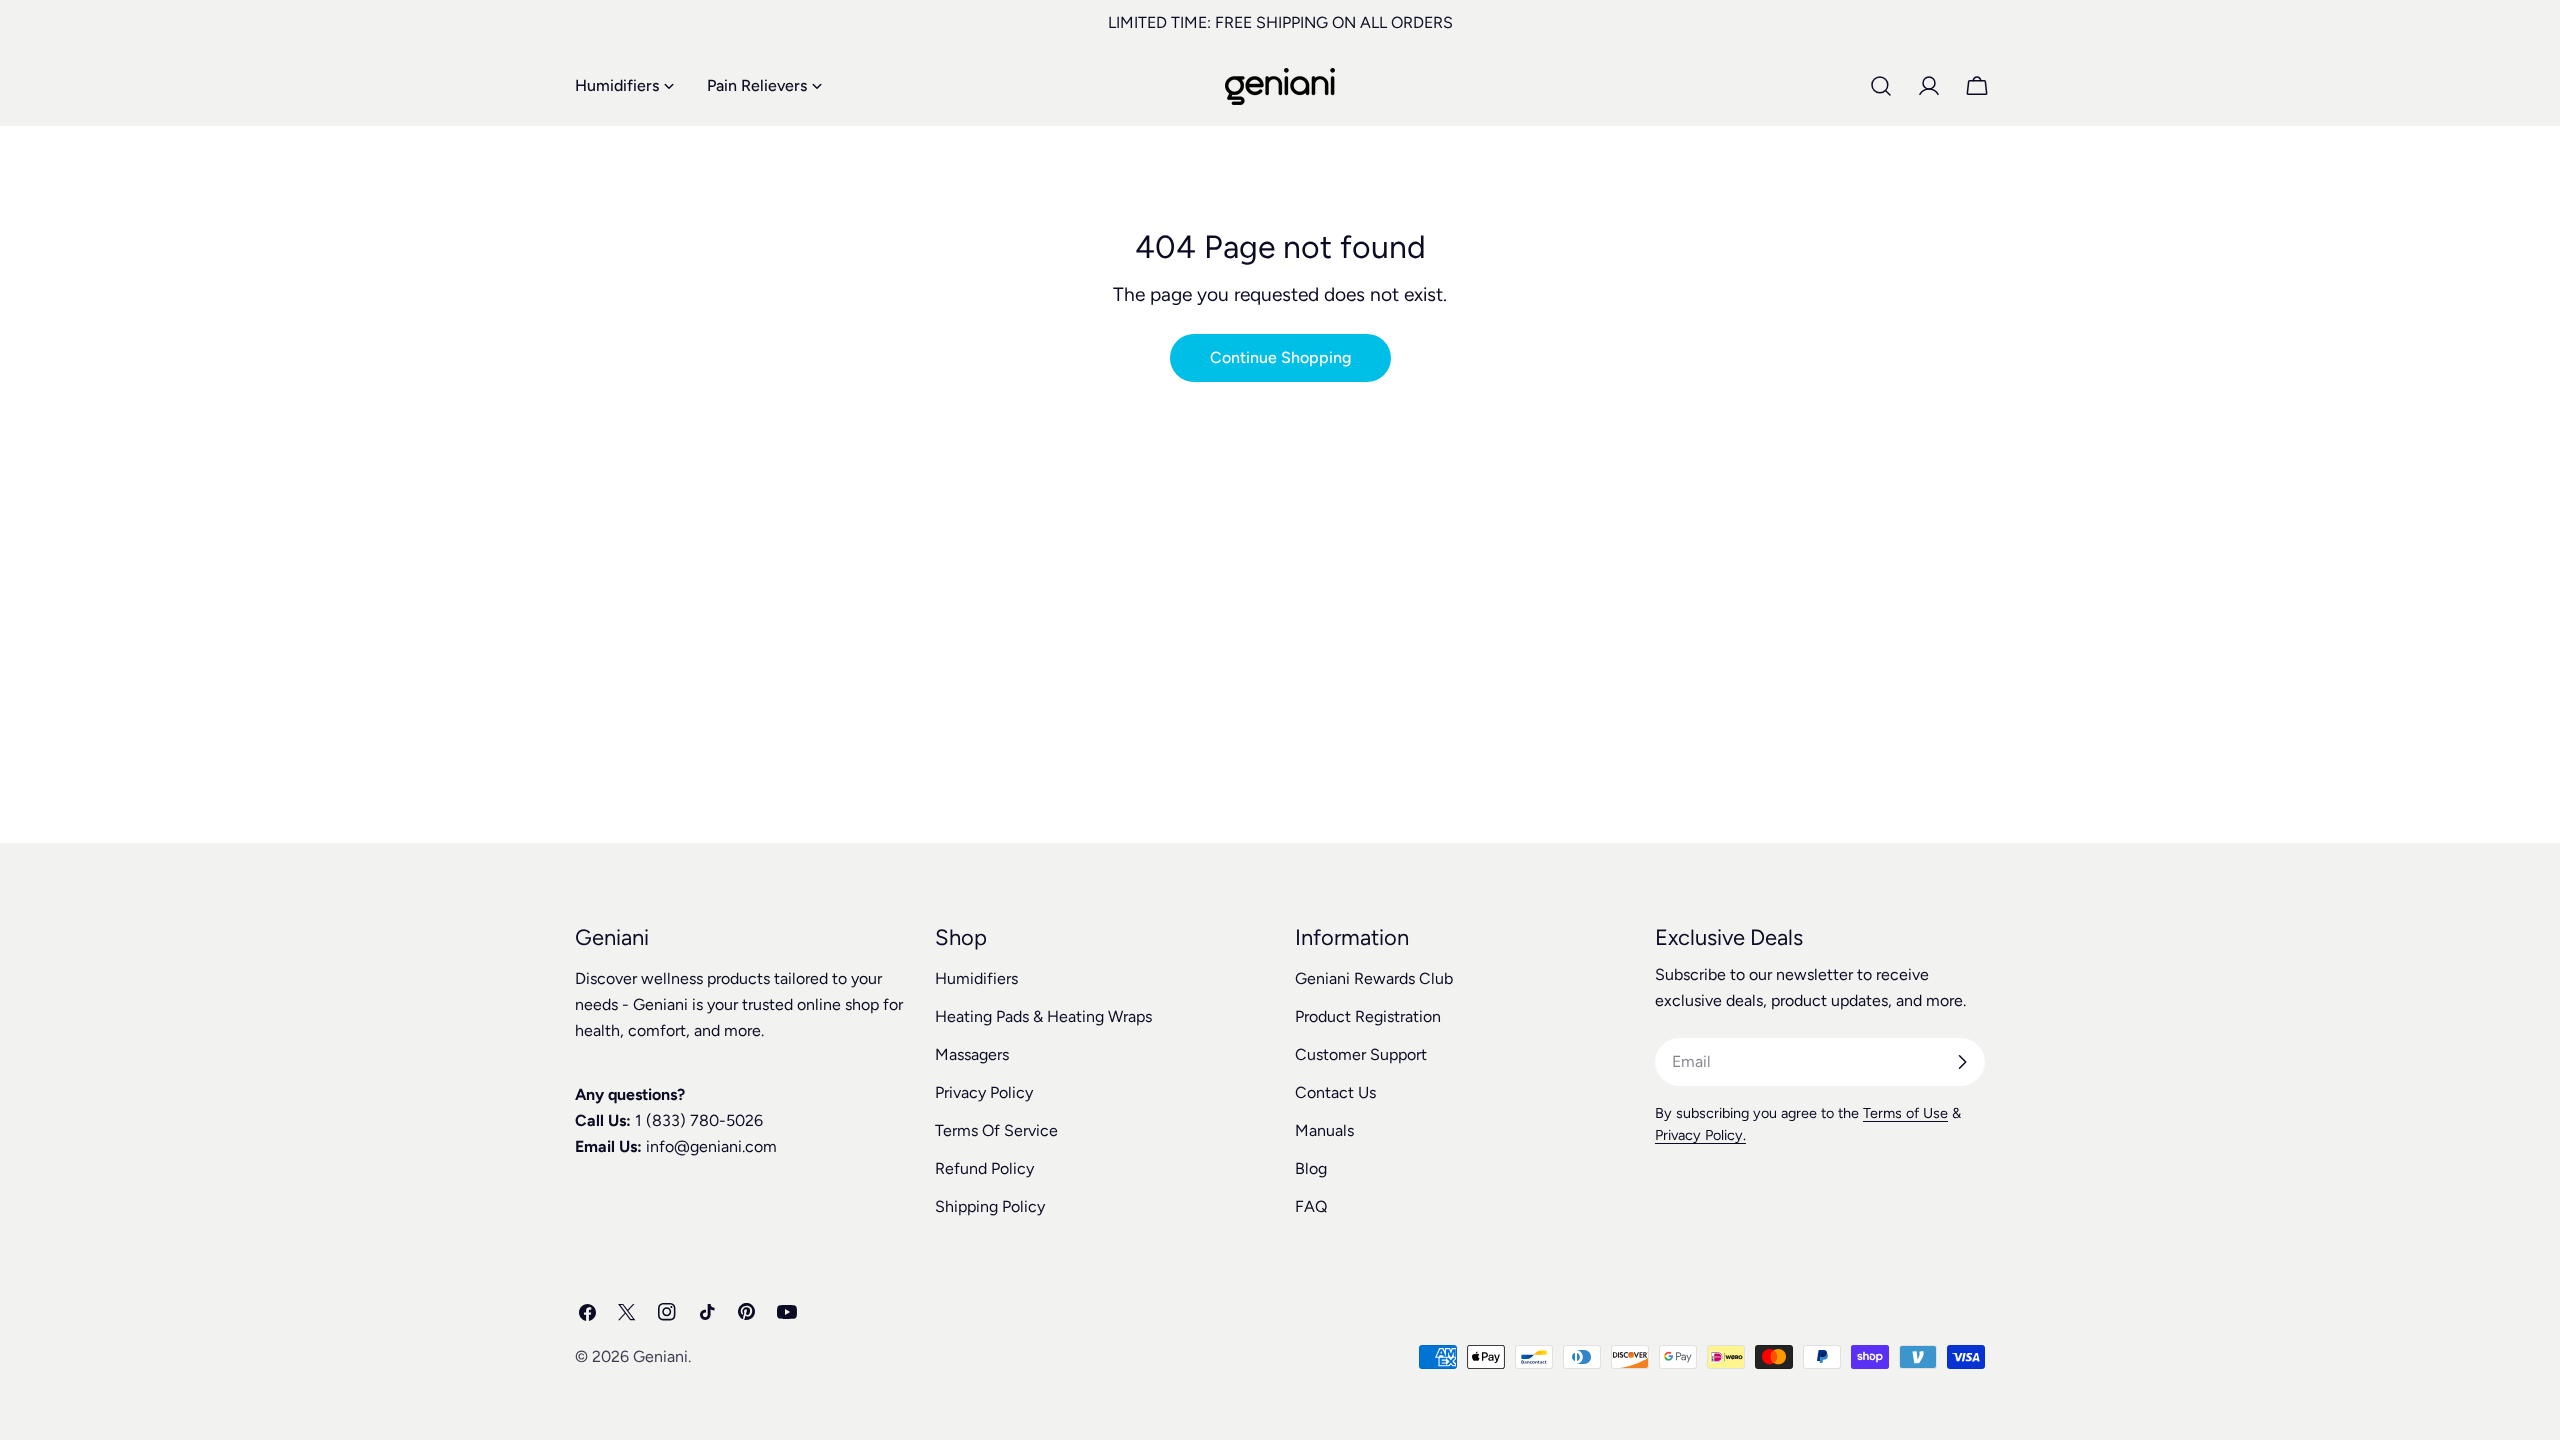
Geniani (660, 1356)
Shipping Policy (990, 1206)
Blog (1311, 1168)
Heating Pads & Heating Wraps (1043, 1016)
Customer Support (1361, 1054)
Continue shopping (1280, 357)
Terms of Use (1905, 1113)
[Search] (1881, 86)
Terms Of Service (996, 1130)
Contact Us (1335, 1092)
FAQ (1311, 1206)
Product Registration (1368, 1016)
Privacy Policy (984, 1092)
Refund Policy (984, 1168)
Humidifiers (976, 978)
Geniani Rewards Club (1374, 978)
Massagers (972, 1054)
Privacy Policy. (1700, 1135)
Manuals (1324, 1130)
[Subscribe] (1962, 1062)
